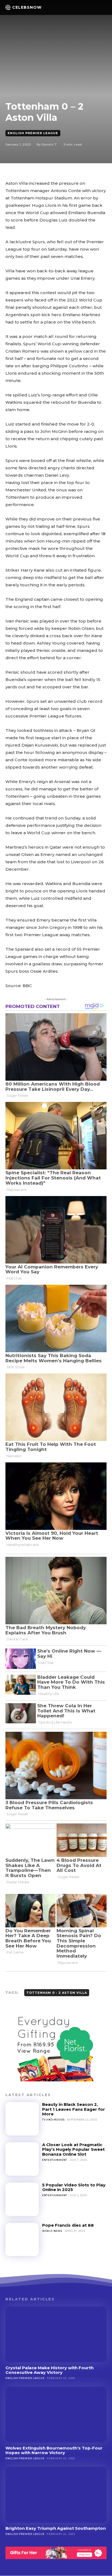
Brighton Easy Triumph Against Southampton (56, 2528)
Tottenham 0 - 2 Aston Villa (57, 1993)
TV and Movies (53, 2120)
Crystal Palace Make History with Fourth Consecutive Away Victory (49, 2370)
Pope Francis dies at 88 (68, 2225)
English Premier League (33, 133)
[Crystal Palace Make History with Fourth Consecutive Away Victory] (56, 2334)
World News (52, 2231)
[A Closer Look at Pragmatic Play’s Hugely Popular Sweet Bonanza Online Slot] (22, 2159)
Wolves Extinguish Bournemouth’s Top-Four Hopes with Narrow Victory (54, 2450)
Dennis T (49, 144)
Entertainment (55, 2160)
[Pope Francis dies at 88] (22, 2240)
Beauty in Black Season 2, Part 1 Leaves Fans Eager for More (74, 2109)
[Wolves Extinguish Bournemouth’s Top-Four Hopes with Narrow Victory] (56, 2415)
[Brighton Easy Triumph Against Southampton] (56, 2495)
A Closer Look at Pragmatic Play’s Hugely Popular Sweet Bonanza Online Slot (73, 2149)
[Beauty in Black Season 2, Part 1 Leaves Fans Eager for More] (22, 2119)
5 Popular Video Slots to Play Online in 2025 (74, 2187)
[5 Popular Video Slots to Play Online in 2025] (22, 2199)
